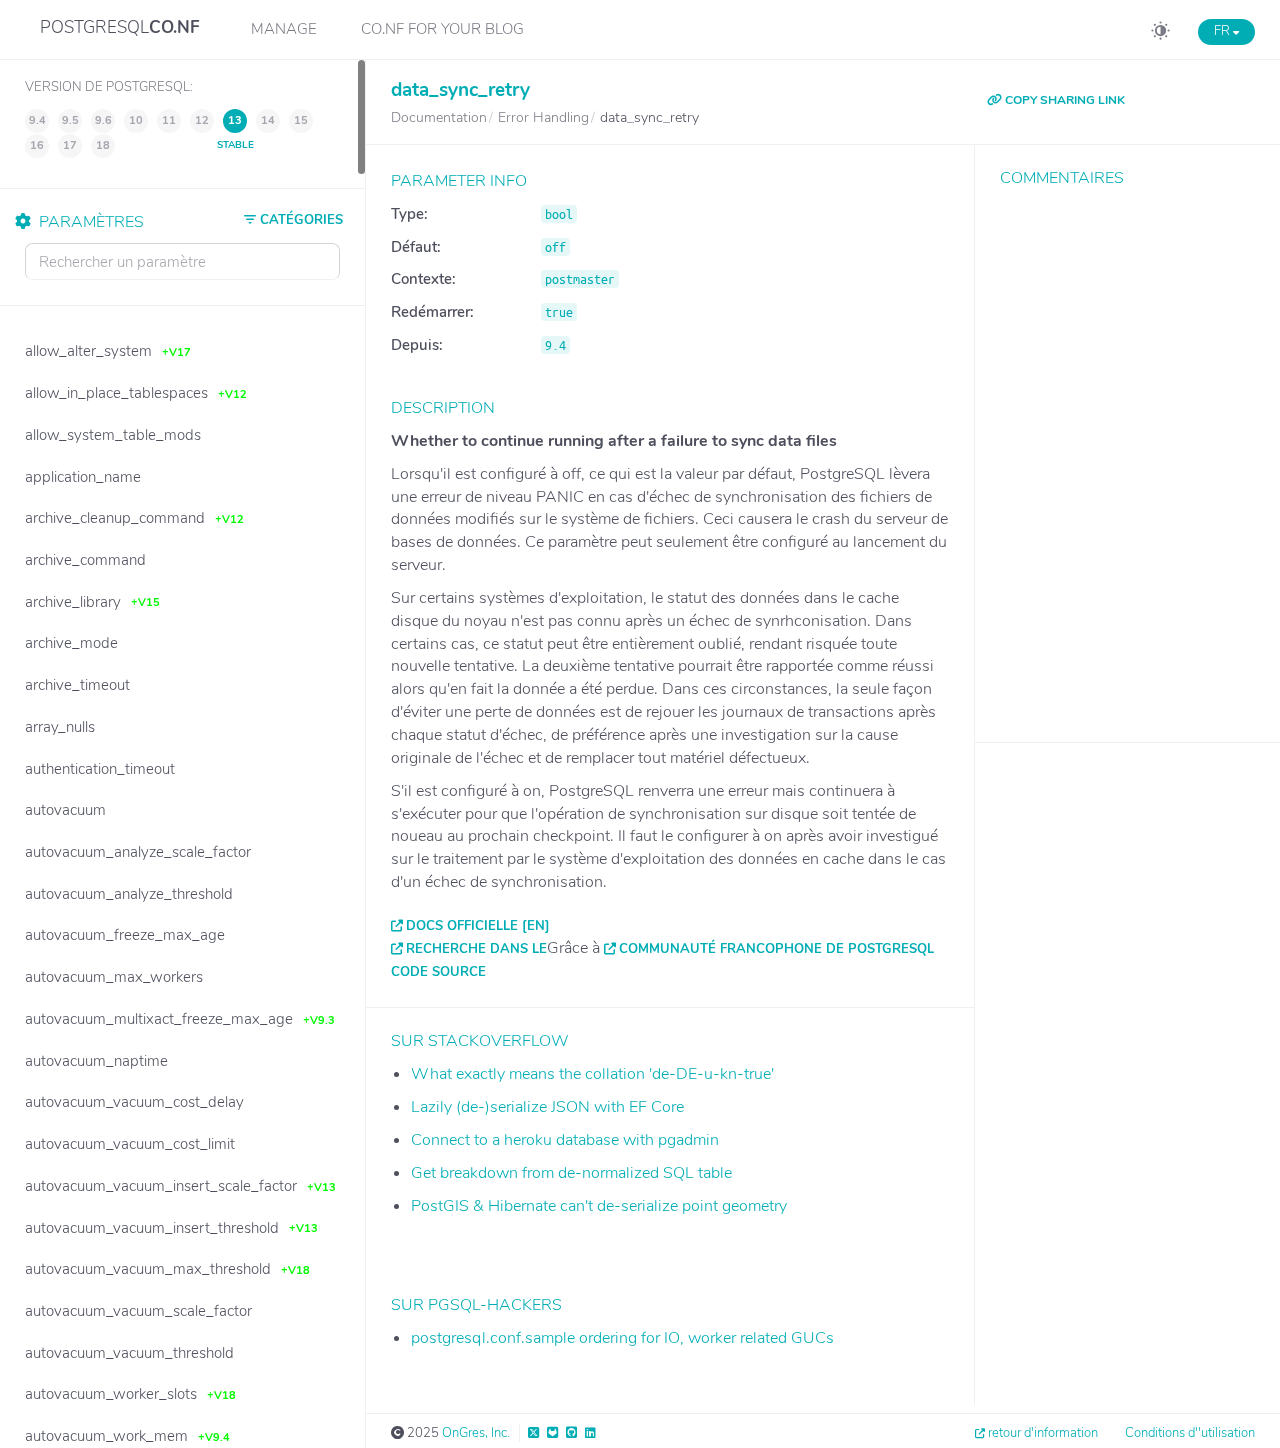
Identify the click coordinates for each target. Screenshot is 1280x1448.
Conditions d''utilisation (1190, 1433)
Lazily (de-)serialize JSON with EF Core (547, 1107)
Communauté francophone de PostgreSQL (776, 949)
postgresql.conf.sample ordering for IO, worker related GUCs (622, 1338)
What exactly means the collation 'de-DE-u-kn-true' (592, 1074)
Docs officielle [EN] (478, 926)
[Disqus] (1127, 450)
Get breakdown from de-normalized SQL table (571, 1173)
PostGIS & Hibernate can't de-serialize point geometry (599, 1206)
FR (1223, 31)
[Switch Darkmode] (1160, 34)
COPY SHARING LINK (1063, 100)
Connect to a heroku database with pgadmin (565, 1140)
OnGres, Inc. (476, 1433)
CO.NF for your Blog (442, 29)
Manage (284, 29)
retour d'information (1043, 1433)
